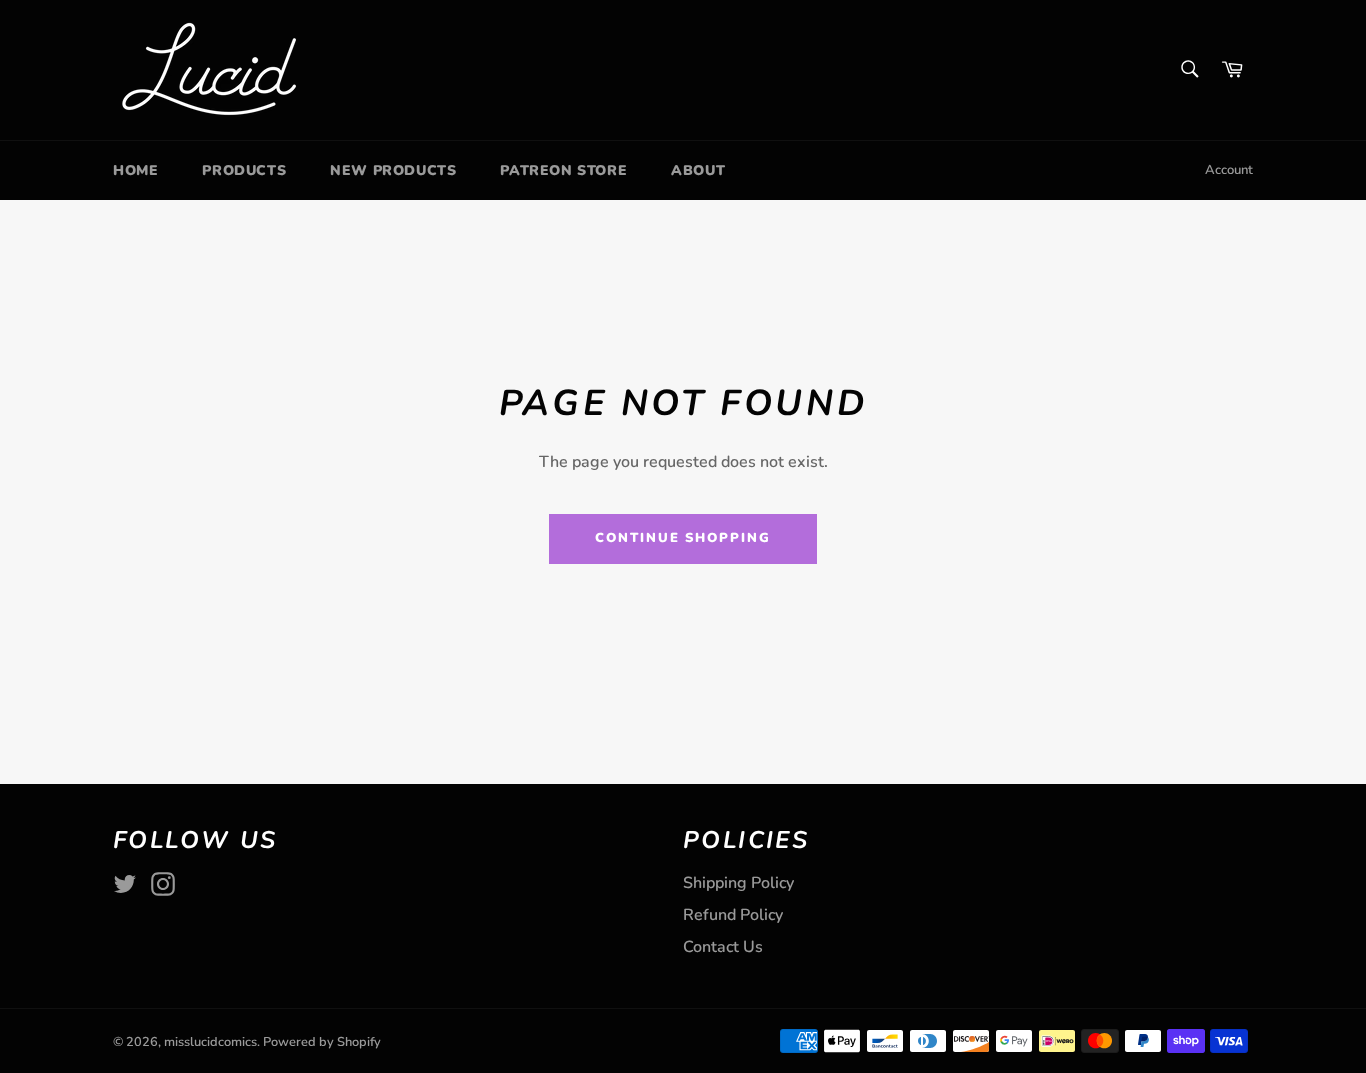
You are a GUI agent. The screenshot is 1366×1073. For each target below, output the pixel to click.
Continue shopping (683, 538)
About (698, 170)
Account (1229, 170)
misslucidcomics (210, 1042)
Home (135, 170)
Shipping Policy (738, 883)
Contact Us (723, 947)
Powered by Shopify (322, 1042)
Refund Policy (733, 915)
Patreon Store (563, 170)
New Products (393, 170)
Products (244, 170)
